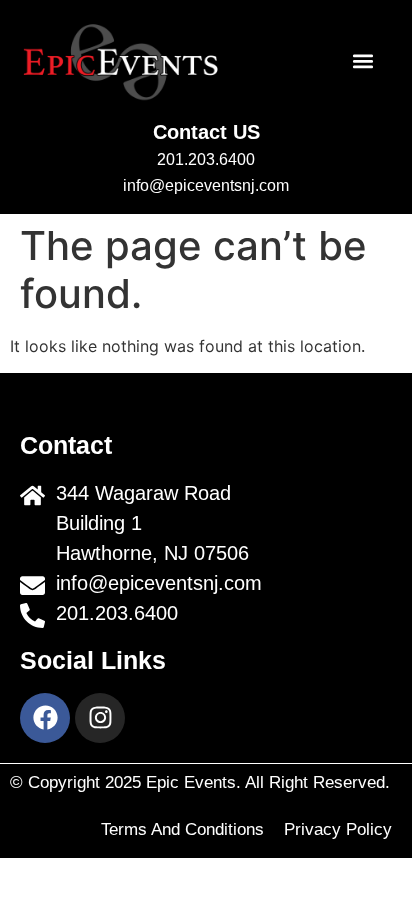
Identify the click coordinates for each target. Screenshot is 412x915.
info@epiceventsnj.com (206, 185)
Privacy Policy (338, 829)
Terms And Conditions (182, 829)
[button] (362, 61)
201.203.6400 (206, 159)
